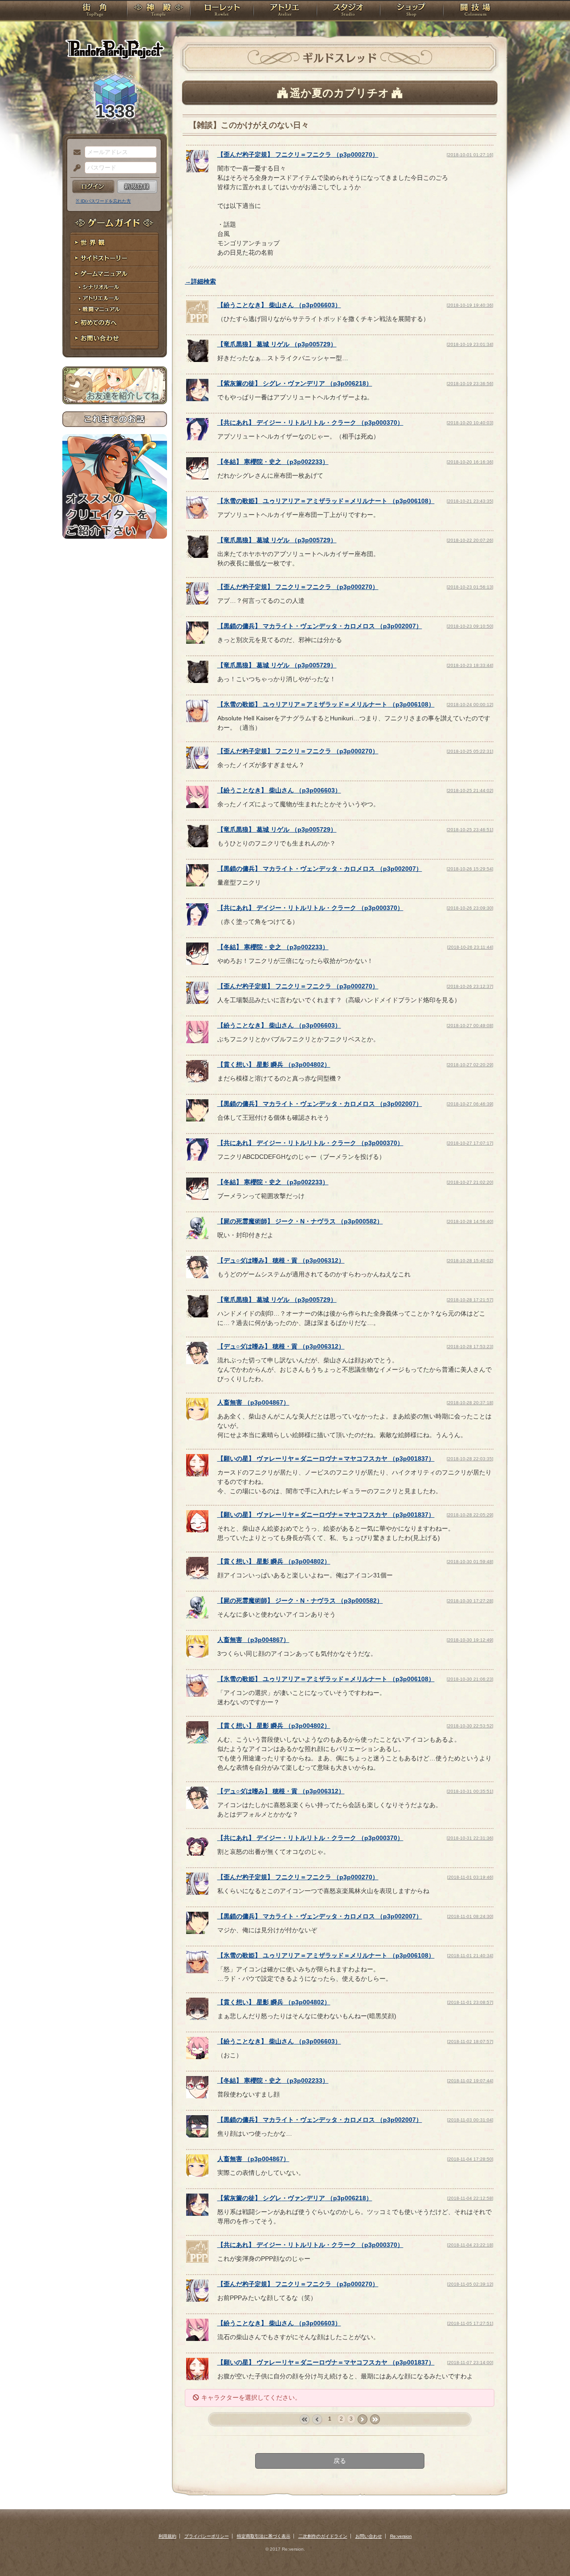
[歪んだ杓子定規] (197, 170)
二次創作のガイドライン (323, 2536)
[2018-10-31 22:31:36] (470, 1838)
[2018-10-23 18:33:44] (470, 665)
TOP (95, 11)
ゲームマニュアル (115, 274)
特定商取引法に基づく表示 (264, 2536)
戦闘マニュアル (115, 310)
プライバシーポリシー (207, 2536)
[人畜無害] (197, 1418)
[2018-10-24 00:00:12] (470, 705)
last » (375, 2420)
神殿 (159, 11)
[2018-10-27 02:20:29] (470, 1065)
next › (362, 2420)
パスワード (75, 168)
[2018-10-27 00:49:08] (470, 1026)
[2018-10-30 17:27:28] (470, 1601)
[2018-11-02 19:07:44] (470, 2081)
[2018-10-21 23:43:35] (470, 501)
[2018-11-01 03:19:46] (470, 1877)
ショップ (411, 11)
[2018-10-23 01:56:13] (470, 587)
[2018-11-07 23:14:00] (470, 2363)
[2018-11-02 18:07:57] (470, 2042)
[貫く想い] (197, 1080)
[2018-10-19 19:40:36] (470, 305)
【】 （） (298, 154)
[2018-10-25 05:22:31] (470, 751)
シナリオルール (115, 287)
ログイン (93, 187)
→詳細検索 (200, 281)
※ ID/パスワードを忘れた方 (103, 201)
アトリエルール (115, 299)
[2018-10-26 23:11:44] (470, 947)
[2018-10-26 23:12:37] (470, 986)
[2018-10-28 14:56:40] (470, 1221)
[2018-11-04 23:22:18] (470, 2245)
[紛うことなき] (197, 321)
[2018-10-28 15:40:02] (470, 1261)
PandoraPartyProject (115, 49)
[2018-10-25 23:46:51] (470, 830)
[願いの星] (197, 1474)
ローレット (222, 11)
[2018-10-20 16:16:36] (470, 462)
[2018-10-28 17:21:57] (470, 1300)
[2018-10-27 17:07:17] (470, 1143)
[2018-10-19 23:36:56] (470, 384)
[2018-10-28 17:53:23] (470, 1347)
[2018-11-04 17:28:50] (470, 2159)
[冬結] (197, 477)
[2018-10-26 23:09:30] (470, 908)
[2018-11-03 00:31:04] (470, 2120)
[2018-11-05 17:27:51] (470, 2323)
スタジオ (348, 11)
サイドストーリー (115, 258)
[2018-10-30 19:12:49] (470, 1640)
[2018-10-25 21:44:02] (470, 790)
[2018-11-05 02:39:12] (470, 2284)
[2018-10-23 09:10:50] (470, 626)
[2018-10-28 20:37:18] (470, 1403)
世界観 (115, 243)
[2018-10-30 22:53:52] (470, 1726)
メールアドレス (75, 153)
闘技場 (475, 11)
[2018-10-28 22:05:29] (470, 1515)
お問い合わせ (115, 339)
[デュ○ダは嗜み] (197, 1276)
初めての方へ (115, 323)
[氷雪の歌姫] (197, 516)
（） (253, 1402)
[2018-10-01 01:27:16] (470, 155)
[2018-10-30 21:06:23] (470, 1679)
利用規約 (167, 2536)
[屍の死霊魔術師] (197, 1237)
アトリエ (285, 11)
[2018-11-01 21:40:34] (470, 1956)
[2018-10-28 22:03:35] (470, 1459)
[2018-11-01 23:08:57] (470, 2002)
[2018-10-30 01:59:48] (470, 1562)
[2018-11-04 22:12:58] (470, 2198)
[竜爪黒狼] (197, 360)
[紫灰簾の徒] (197, 399)
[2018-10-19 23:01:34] (470, 344)
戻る (340, 2461)
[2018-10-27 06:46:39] (470, 1104)
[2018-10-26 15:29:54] (470, 869)
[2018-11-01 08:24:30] (470, 1916)
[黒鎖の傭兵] (197, 642)
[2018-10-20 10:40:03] (470, 423)
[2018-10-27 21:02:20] (470, 1182)
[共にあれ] (197, 438)
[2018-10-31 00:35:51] (470, 1791)
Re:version (401, 2536)
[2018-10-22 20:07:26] (470, 540)
